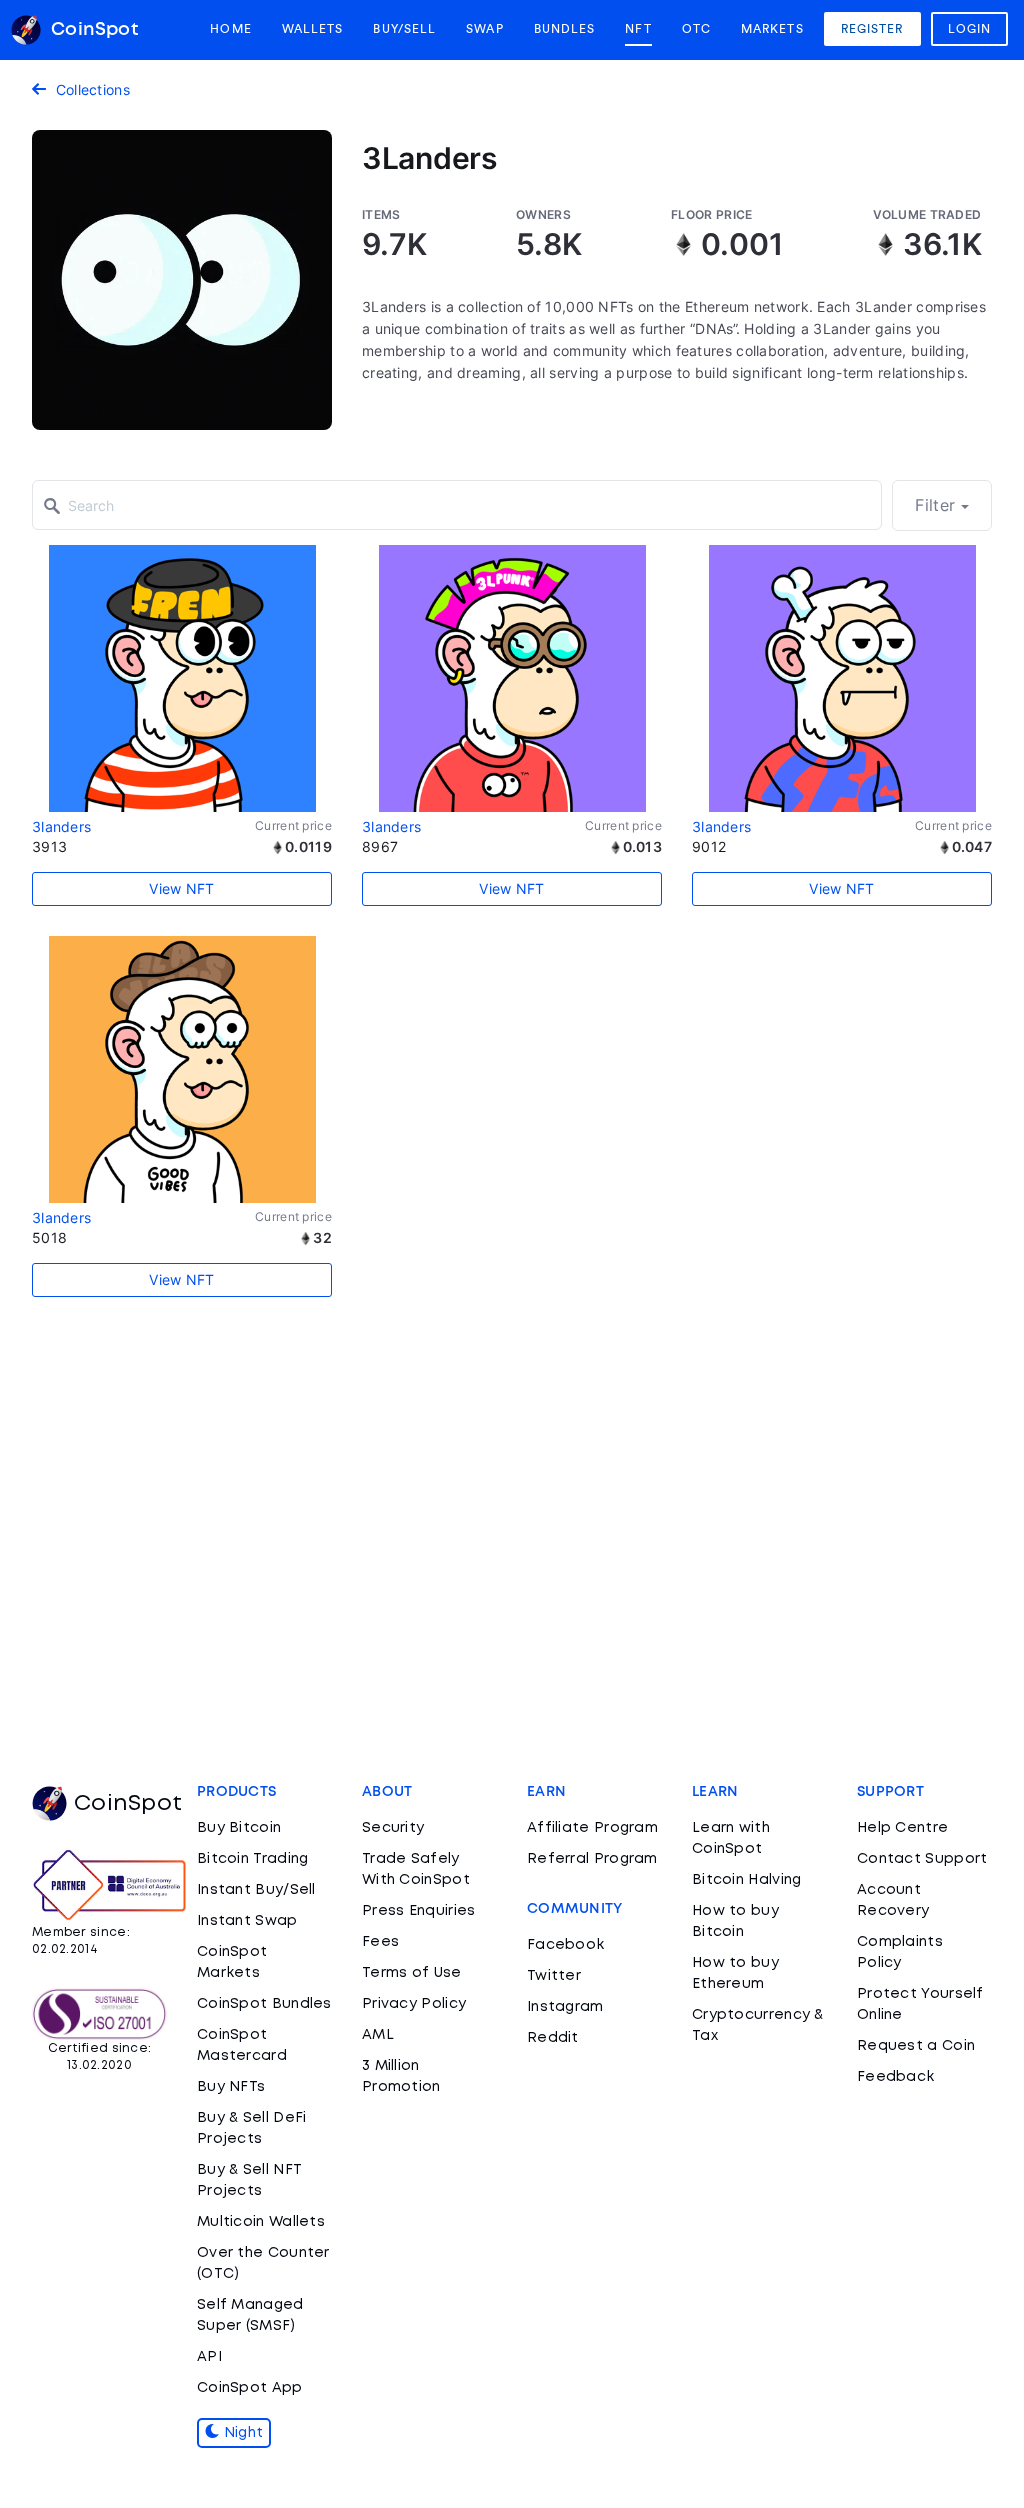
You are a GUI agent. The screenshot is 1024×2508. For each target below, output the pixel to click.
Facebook (565, 1945)
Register (872, 29)
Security (393, 1828)
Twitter (554, 1976)
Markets (772, 29)
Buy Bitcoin (239, 1828)
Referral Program (592, 1859)
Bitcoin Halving (747, 1880)
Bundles (565, 29)
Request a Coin (916, 2046)
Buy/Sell (404, 29)
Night (241, 2433)
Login (970, 29)
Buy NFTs (231, 2087)
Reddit (553, 2038)
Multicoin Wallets (261, 2222)
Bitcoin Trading (253, 1859)
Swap (484, 29)
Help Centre (902, 1828)
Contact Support (922, 1859)
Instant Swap (247, 1921)
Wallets (313, 29)
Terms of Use (412, 1973)
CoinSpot (128, 1804)
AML (378, 2035)
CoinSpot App (250, 2388)
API (209, 2357)
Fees (380, 1942)
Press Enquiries (419, 1911)
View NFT (181, 888)
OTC (696, 29)
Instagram (565, 2007)
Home (230, 29)
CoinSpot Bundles (264, 2004)
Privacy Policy (414, 2004)
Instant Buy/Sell (256, 1890)
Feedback (895, 2077)
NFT (638, 29)
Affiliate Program (592, 1828)
